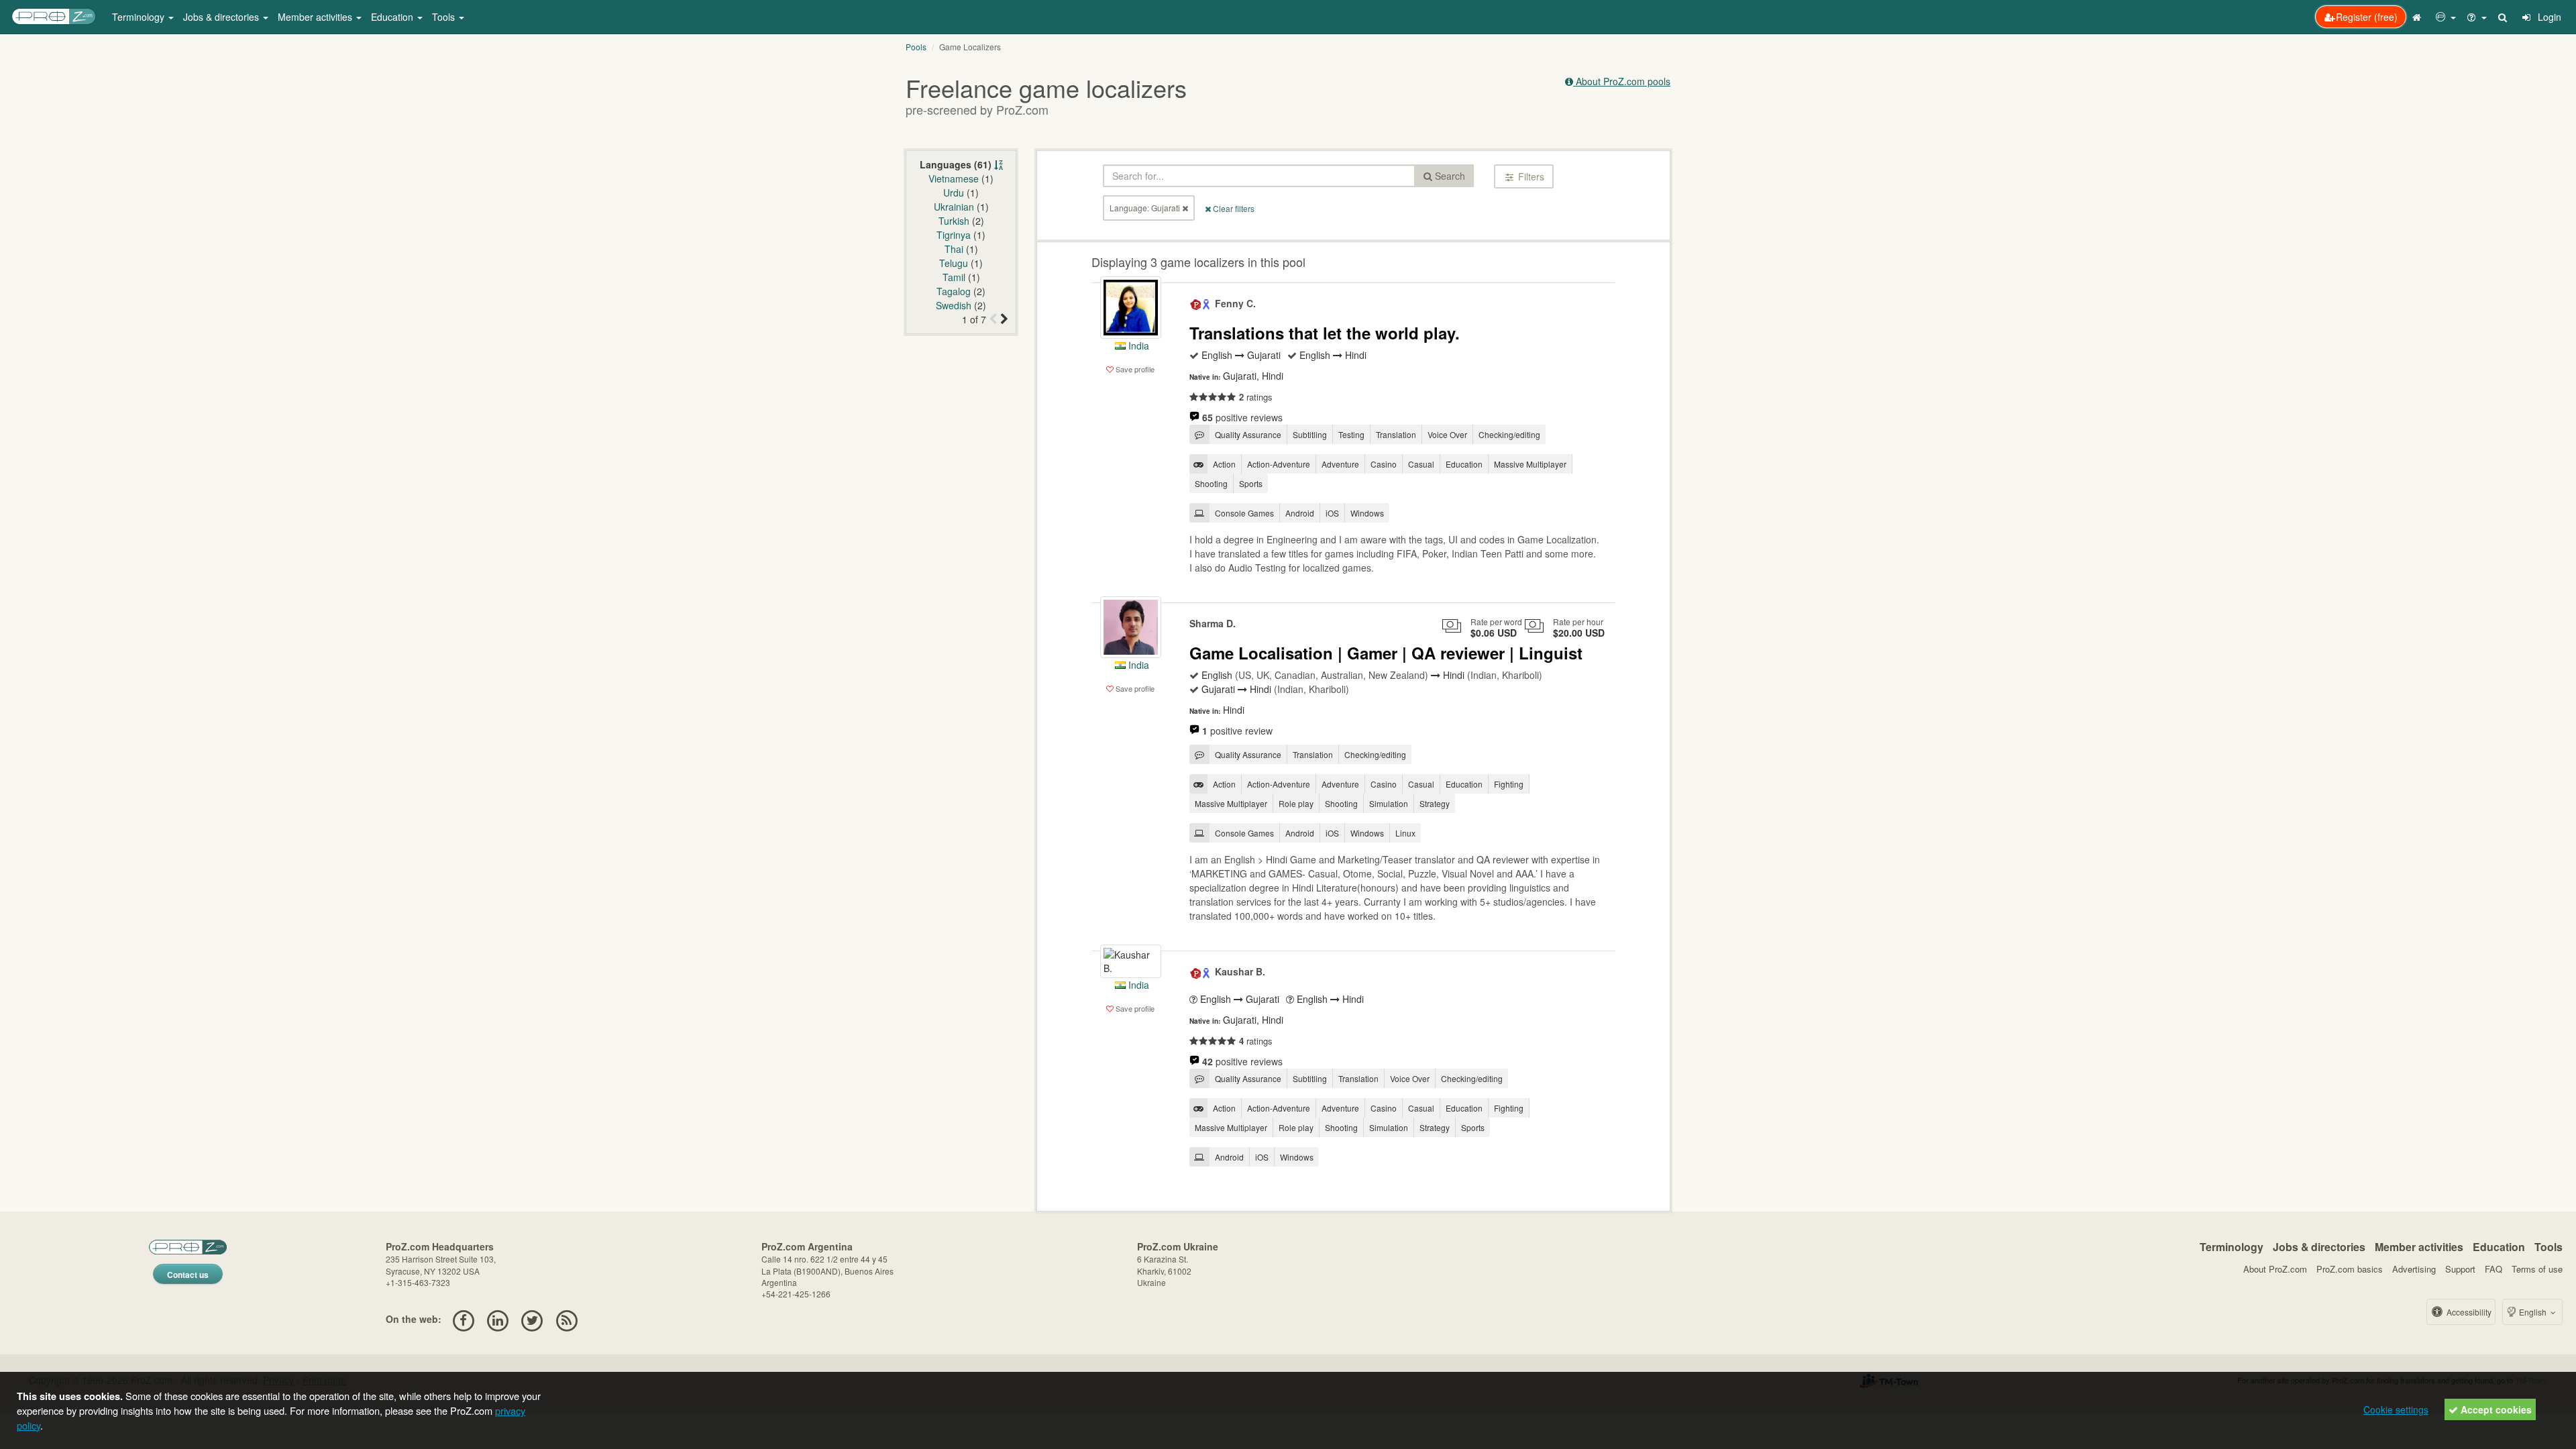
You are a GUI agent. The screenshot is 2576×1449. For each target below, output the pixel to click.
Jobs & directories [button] (222, 17)
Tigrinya (954, 235)
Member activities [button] (316, 17)
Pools (916, 47)
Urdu (954, 193)
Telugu (954, 263)
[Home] (2418, 17)
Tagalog (954, 291)
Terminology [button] (140, 17)
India (1137, 345)
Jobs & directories (2319, 1247)
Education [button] (393, 17)
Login (2548, 17)
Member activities (2419, 1247)
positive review (1237, 731)
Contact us (188, 1275)
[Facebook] (463, 1319)
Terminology (2232, 1247)
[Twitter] (532, 1319)
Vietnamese (954, 178)
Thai (954, 249)
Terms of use (2537, 1269)
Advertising (2414, 1269)
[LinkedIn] (497, 1319)
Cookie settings (2396, 1409)
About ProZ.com (2275, 1269)
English (2533, 1312)
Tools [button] (445, 17)
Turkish (954, 221)
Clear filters (1233, 208)
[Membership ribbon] (1196, 303)
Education (2499, 1247)
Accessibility (2468, 1312)
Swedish (954, 305)
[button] (2446, 17)
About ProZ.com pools (1622, 81)
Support (2460, 1269)
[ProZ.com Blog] (567, 1319)
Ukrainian (954, 207)
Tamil (954, 277)
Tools (2548, 1247)
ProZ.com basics (2350, 1269)
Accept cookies (2495, 1409)
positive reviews (1242, 417)
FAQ (2493, 1269)
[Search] (2504, 17)
